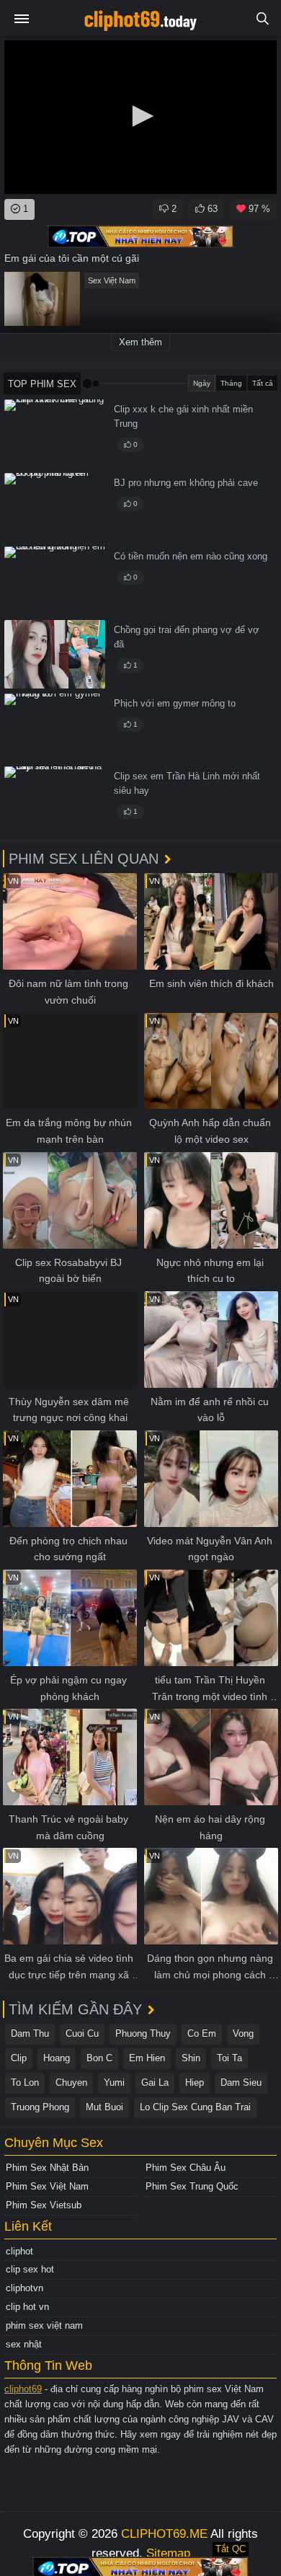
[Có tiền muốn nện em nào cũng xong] (55, 581)
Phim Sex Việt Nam (47, 2186)
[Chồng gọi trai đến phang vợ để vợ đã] (55, 654)
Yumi (114, 2083)
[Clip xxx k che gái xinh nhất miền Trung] (55, 434)
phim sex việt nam (44, 2325)
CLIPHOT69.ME (164, 2534)
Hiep (195, 2083)
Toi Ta (229, 2058)
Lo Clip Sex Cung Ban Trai (195, 2107)
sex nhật (24, 2344)
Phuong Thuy (143, 2033)
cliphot (19, 2251)
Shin (191, 2058)
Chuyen (71, 2083)
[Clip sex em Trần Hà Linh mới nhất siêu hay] (55, 801)
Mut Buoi (104, 2107)
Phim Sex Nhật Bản (47, 2168)
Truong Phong (40, 2107)
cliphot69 (23, 2389)
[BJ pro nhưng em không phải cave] (55, 507)
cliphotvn (24, 2288)
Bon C (99, 2058)
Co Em (202, 2033)
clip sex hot (30, 2269)
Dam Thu (30, 2033)
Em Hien (147, 2058)
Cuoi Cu (82, 2033)
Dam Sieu (241, 2083)
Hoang (57, 2058)
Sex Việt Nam (112, 280)
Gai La (155, 2083)
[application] (140, 117)
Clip (19, 2058)
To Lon (25, 2083)
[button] (140, 116)
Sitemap (168, 2553)
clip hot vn (27, 2307)
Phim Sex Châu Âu (186, 2168)
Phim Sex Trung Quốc (192, 2186)
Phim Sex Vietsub (44, 2205)
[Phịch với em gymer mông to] (55, 728)
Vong (243, 2033)
